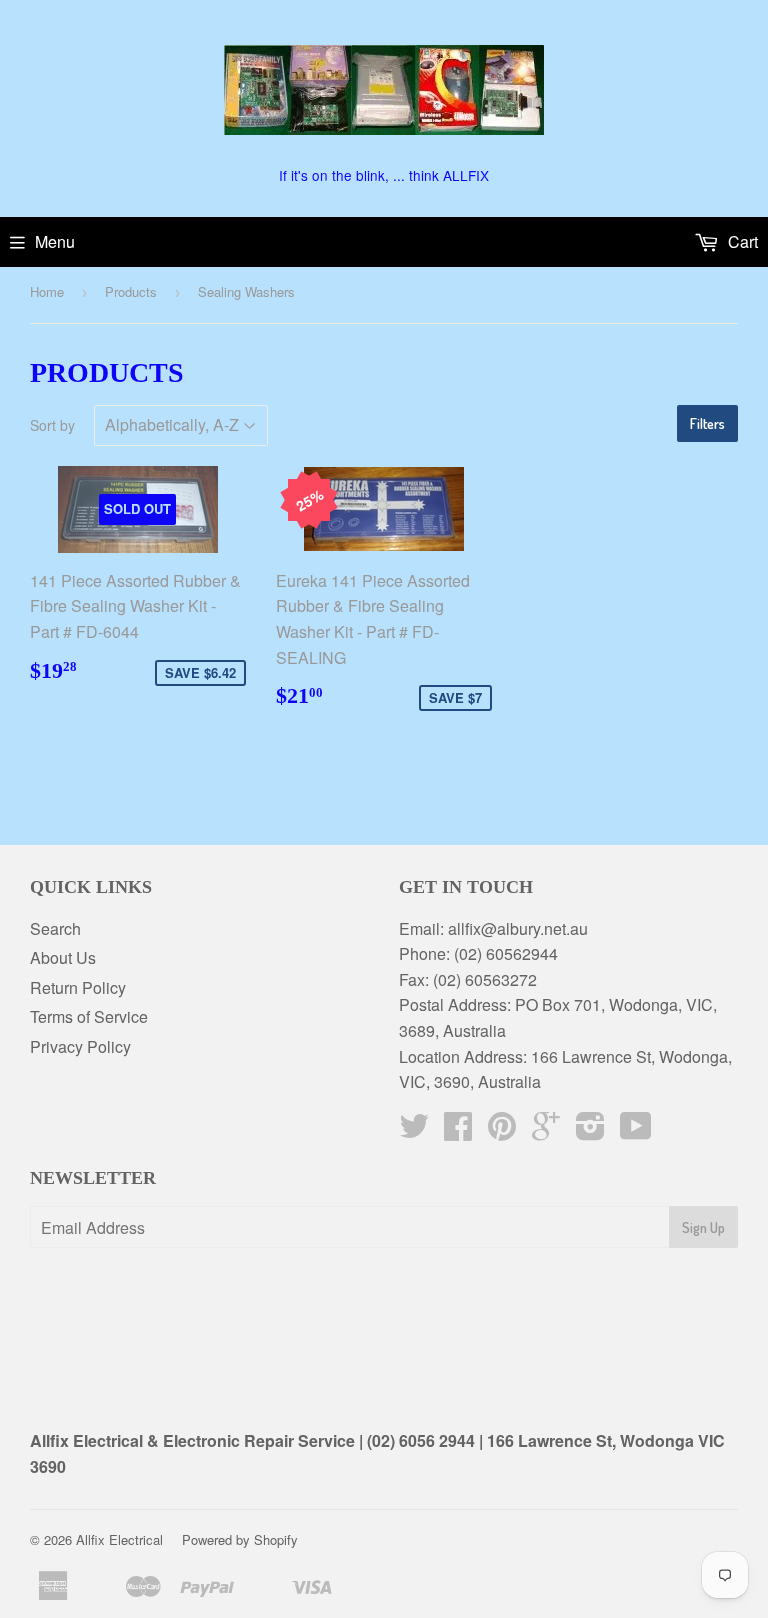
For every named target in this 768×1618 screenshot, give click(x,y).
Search (55, 928)
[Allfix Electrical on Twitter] (414, 1131)
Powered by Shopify (240, 1539)
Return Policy (78, 987)
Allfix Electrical (119, 1539)
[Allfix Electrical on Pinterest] (502, 1131)
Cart (741, 241)
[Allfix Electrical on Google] (546, 1131)
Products (131, 291)
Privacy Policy (80, 1046)
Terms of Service (89, 1016)
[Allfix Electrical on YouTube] (636, 1131)
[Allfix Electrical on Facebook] (458, 1131)
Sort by (52, 425)
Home (47, 291)
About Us (63, 957)
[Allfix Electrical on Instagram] (590, 1131)
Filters (707, 423)
